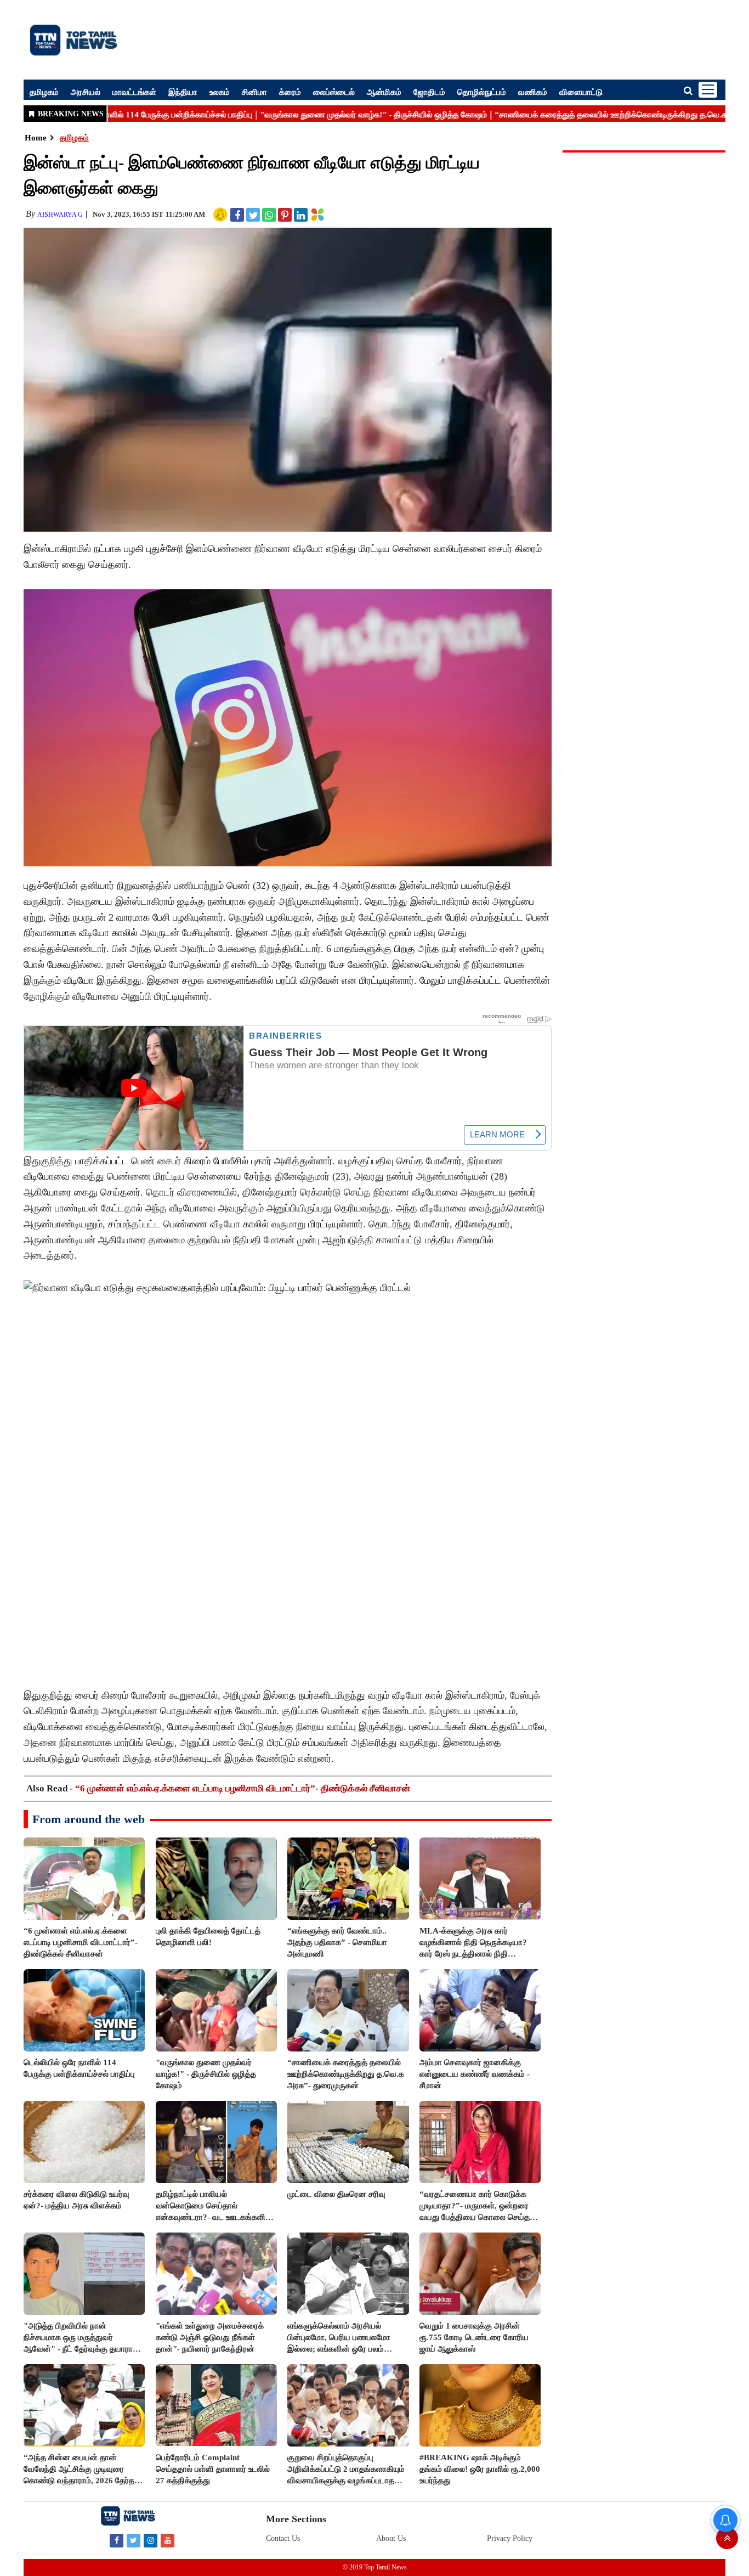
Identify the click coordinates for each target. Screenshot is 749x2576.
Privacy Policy (510, 2538)
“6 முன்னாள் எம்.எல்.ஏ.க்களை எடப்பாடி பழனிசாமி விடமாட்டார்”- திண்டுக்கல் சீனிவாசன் (243, 1788)
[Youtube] (168, 2540)
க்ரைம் (290, 92)
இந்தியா (183, 92)
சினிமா (254, 92)
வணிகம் (533, 92)
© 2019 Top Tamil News (375, 2567)
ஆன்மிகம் (384, 92)
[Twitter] (134, 2540)
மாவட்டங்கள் (134, 92)
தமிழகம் (44, 92)
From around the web (89, 1819)
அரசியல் (86, 92)
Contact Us (283, 2538)
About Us (391, 2538)
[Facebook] (117, 2540)
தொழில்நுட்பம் (482, 92)
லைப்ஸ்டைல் (334, 92)
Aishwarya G (60, 215)
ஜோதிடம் (429, 92)
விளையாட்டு (581, 92)
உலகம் (220, 92)
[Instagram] (151, 2540)
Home (36, 138)
